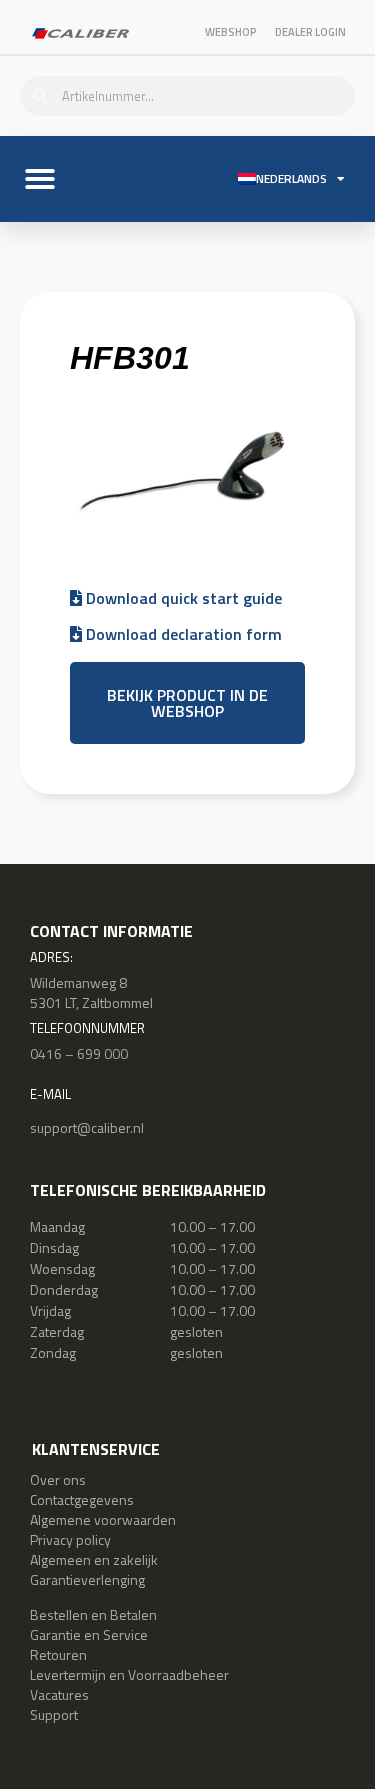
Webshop (231, 32)
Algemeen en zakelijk (94, 1559)
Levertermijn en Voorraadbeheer (129, 1674)
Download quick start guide (182, 598)
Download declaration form (182, 634)
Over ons (58, 1479)
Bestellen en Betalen (93, 1614)
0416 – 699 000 (79, 1053)
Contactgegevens (82, 1499)
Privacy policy (70, 1539)
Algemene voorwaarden (103, 1519)
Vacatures (59, 1694)
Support (54, 1714)
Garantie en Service (89, 1634)
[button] (40, 179)
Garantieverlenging (87, 1579)
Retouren (58, 1654)
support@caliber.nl (87, 1127)
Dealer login (310, 32)
